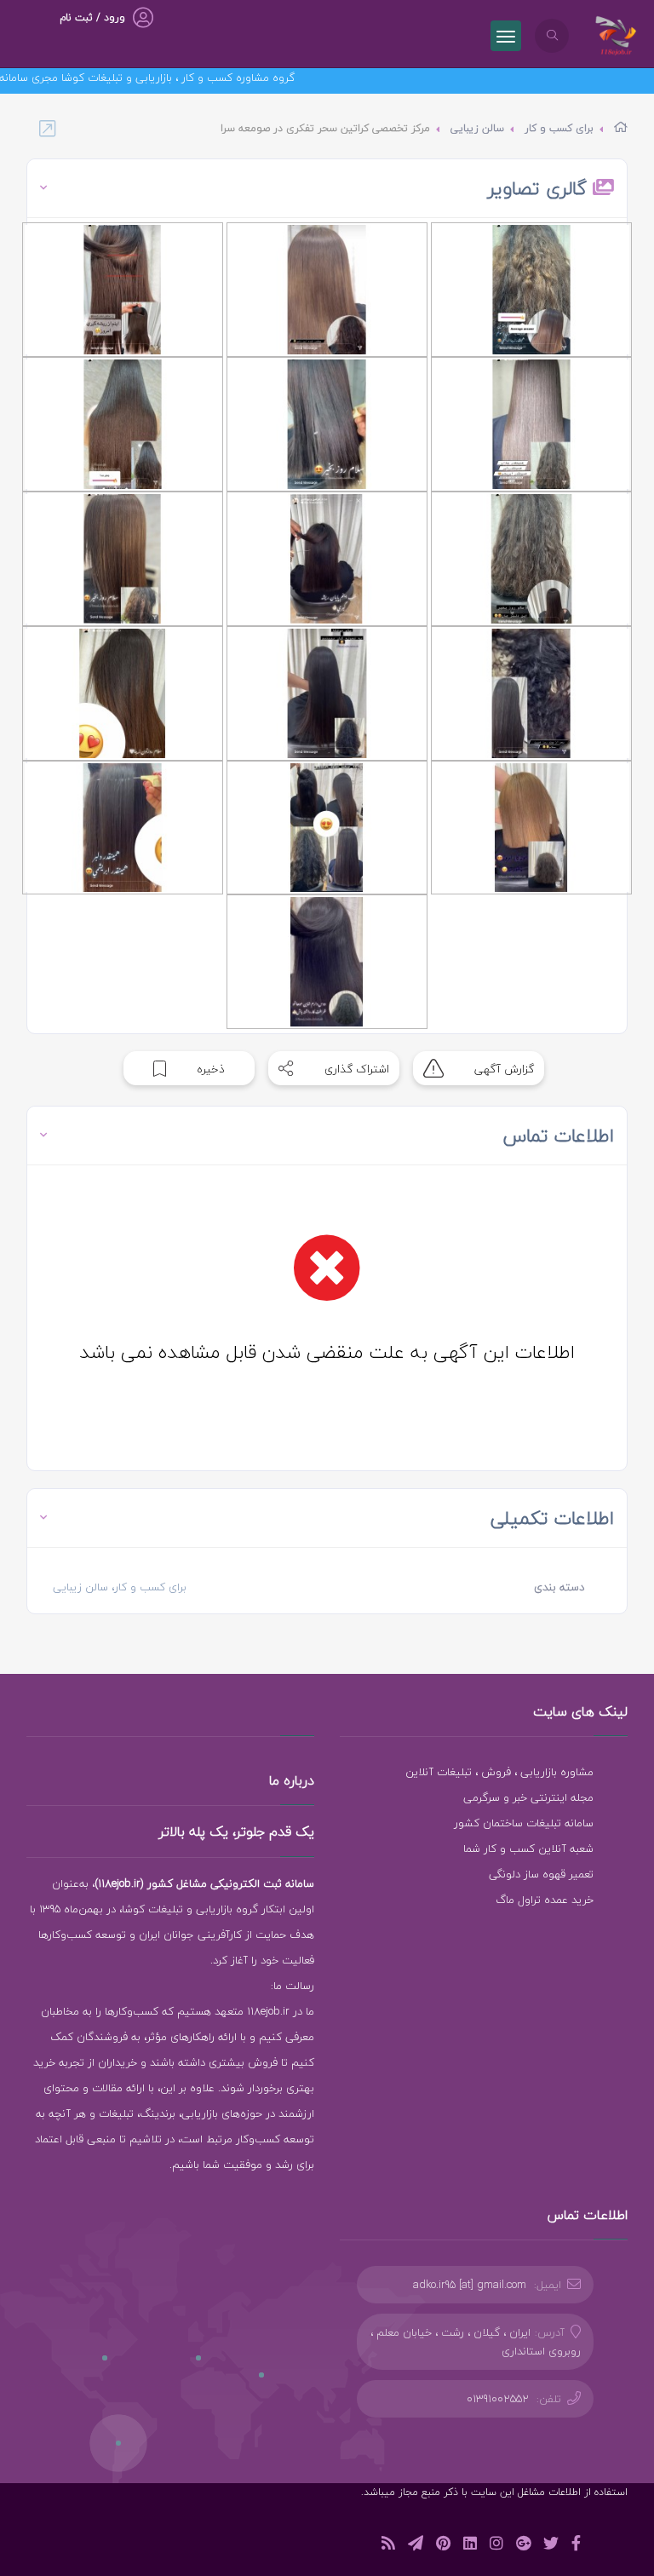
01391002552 (498, 2399)
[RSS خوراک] (388, 2546)
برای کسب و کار (559, 128)
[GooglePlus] (523, 2546)
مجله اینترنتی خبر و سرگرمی (528, 1797)
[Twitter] (551, 2546)
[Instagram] (496, 2546)
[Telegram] (416, 2546)
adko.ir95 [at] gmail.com (470, 2285)
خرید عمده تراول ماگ (545, 1900)
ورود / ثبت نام (92, 17)
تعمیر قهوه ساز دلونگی (541, 1874)
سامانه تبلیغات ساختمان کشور (524, 1823)
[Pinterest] (443, 2546)
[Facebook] (576, 2546)
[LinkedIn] (470, 2546)
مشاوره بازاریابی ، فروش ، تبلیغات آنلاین (499, 1772)
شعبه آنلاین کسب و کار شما (528, 1849)
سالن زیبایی (477, 128)
